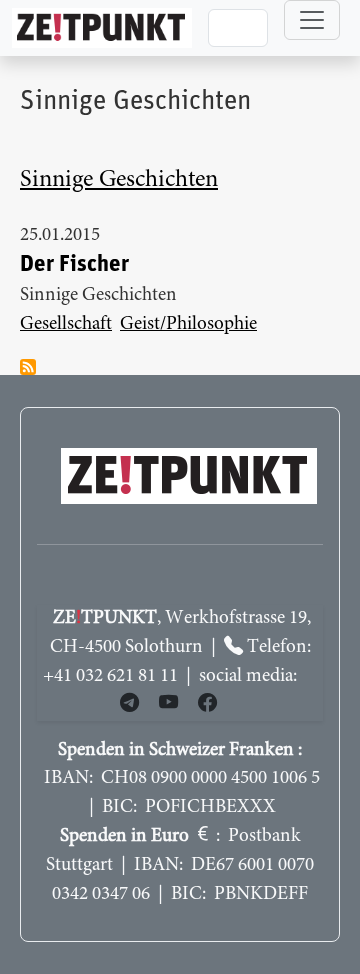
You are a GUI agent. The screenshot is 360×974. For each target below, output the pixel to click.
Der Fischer (74, 264)
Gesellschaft (66, 324)
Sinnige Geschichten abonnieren (28, 367)
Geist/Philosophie (188, 324)
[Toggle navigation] (312, 20)
